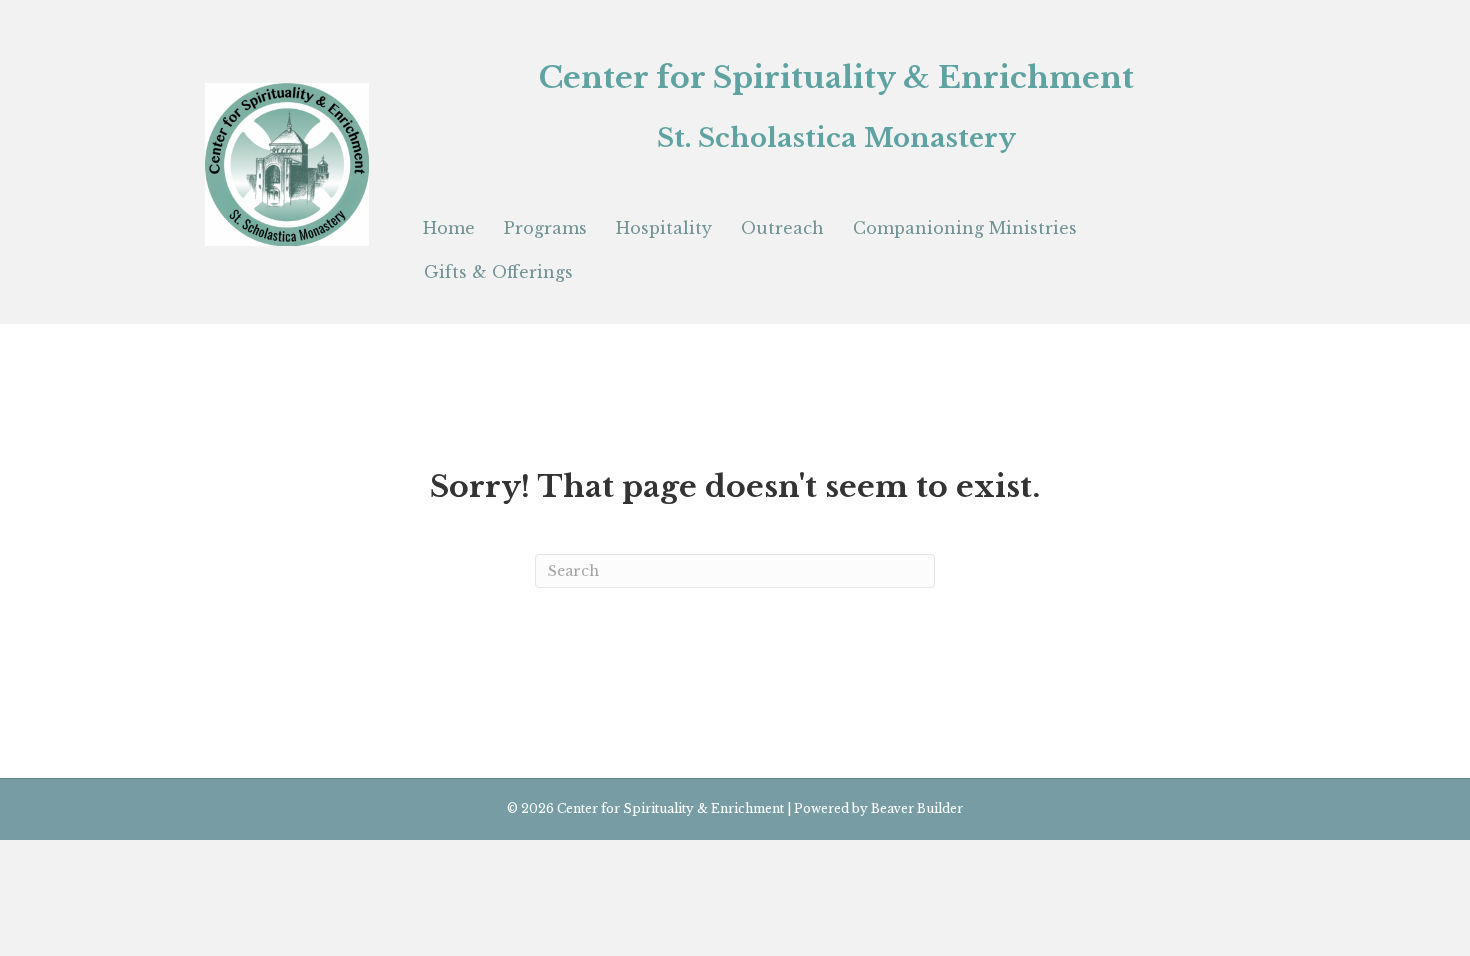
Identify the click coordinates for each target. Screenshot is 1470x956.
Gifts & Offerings (498, 272)
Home (449, 228)
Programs (545, 228)
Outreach (782, 228)
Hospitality (664, 228)
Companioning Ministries (965, 228)
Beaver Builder (917, 808)
